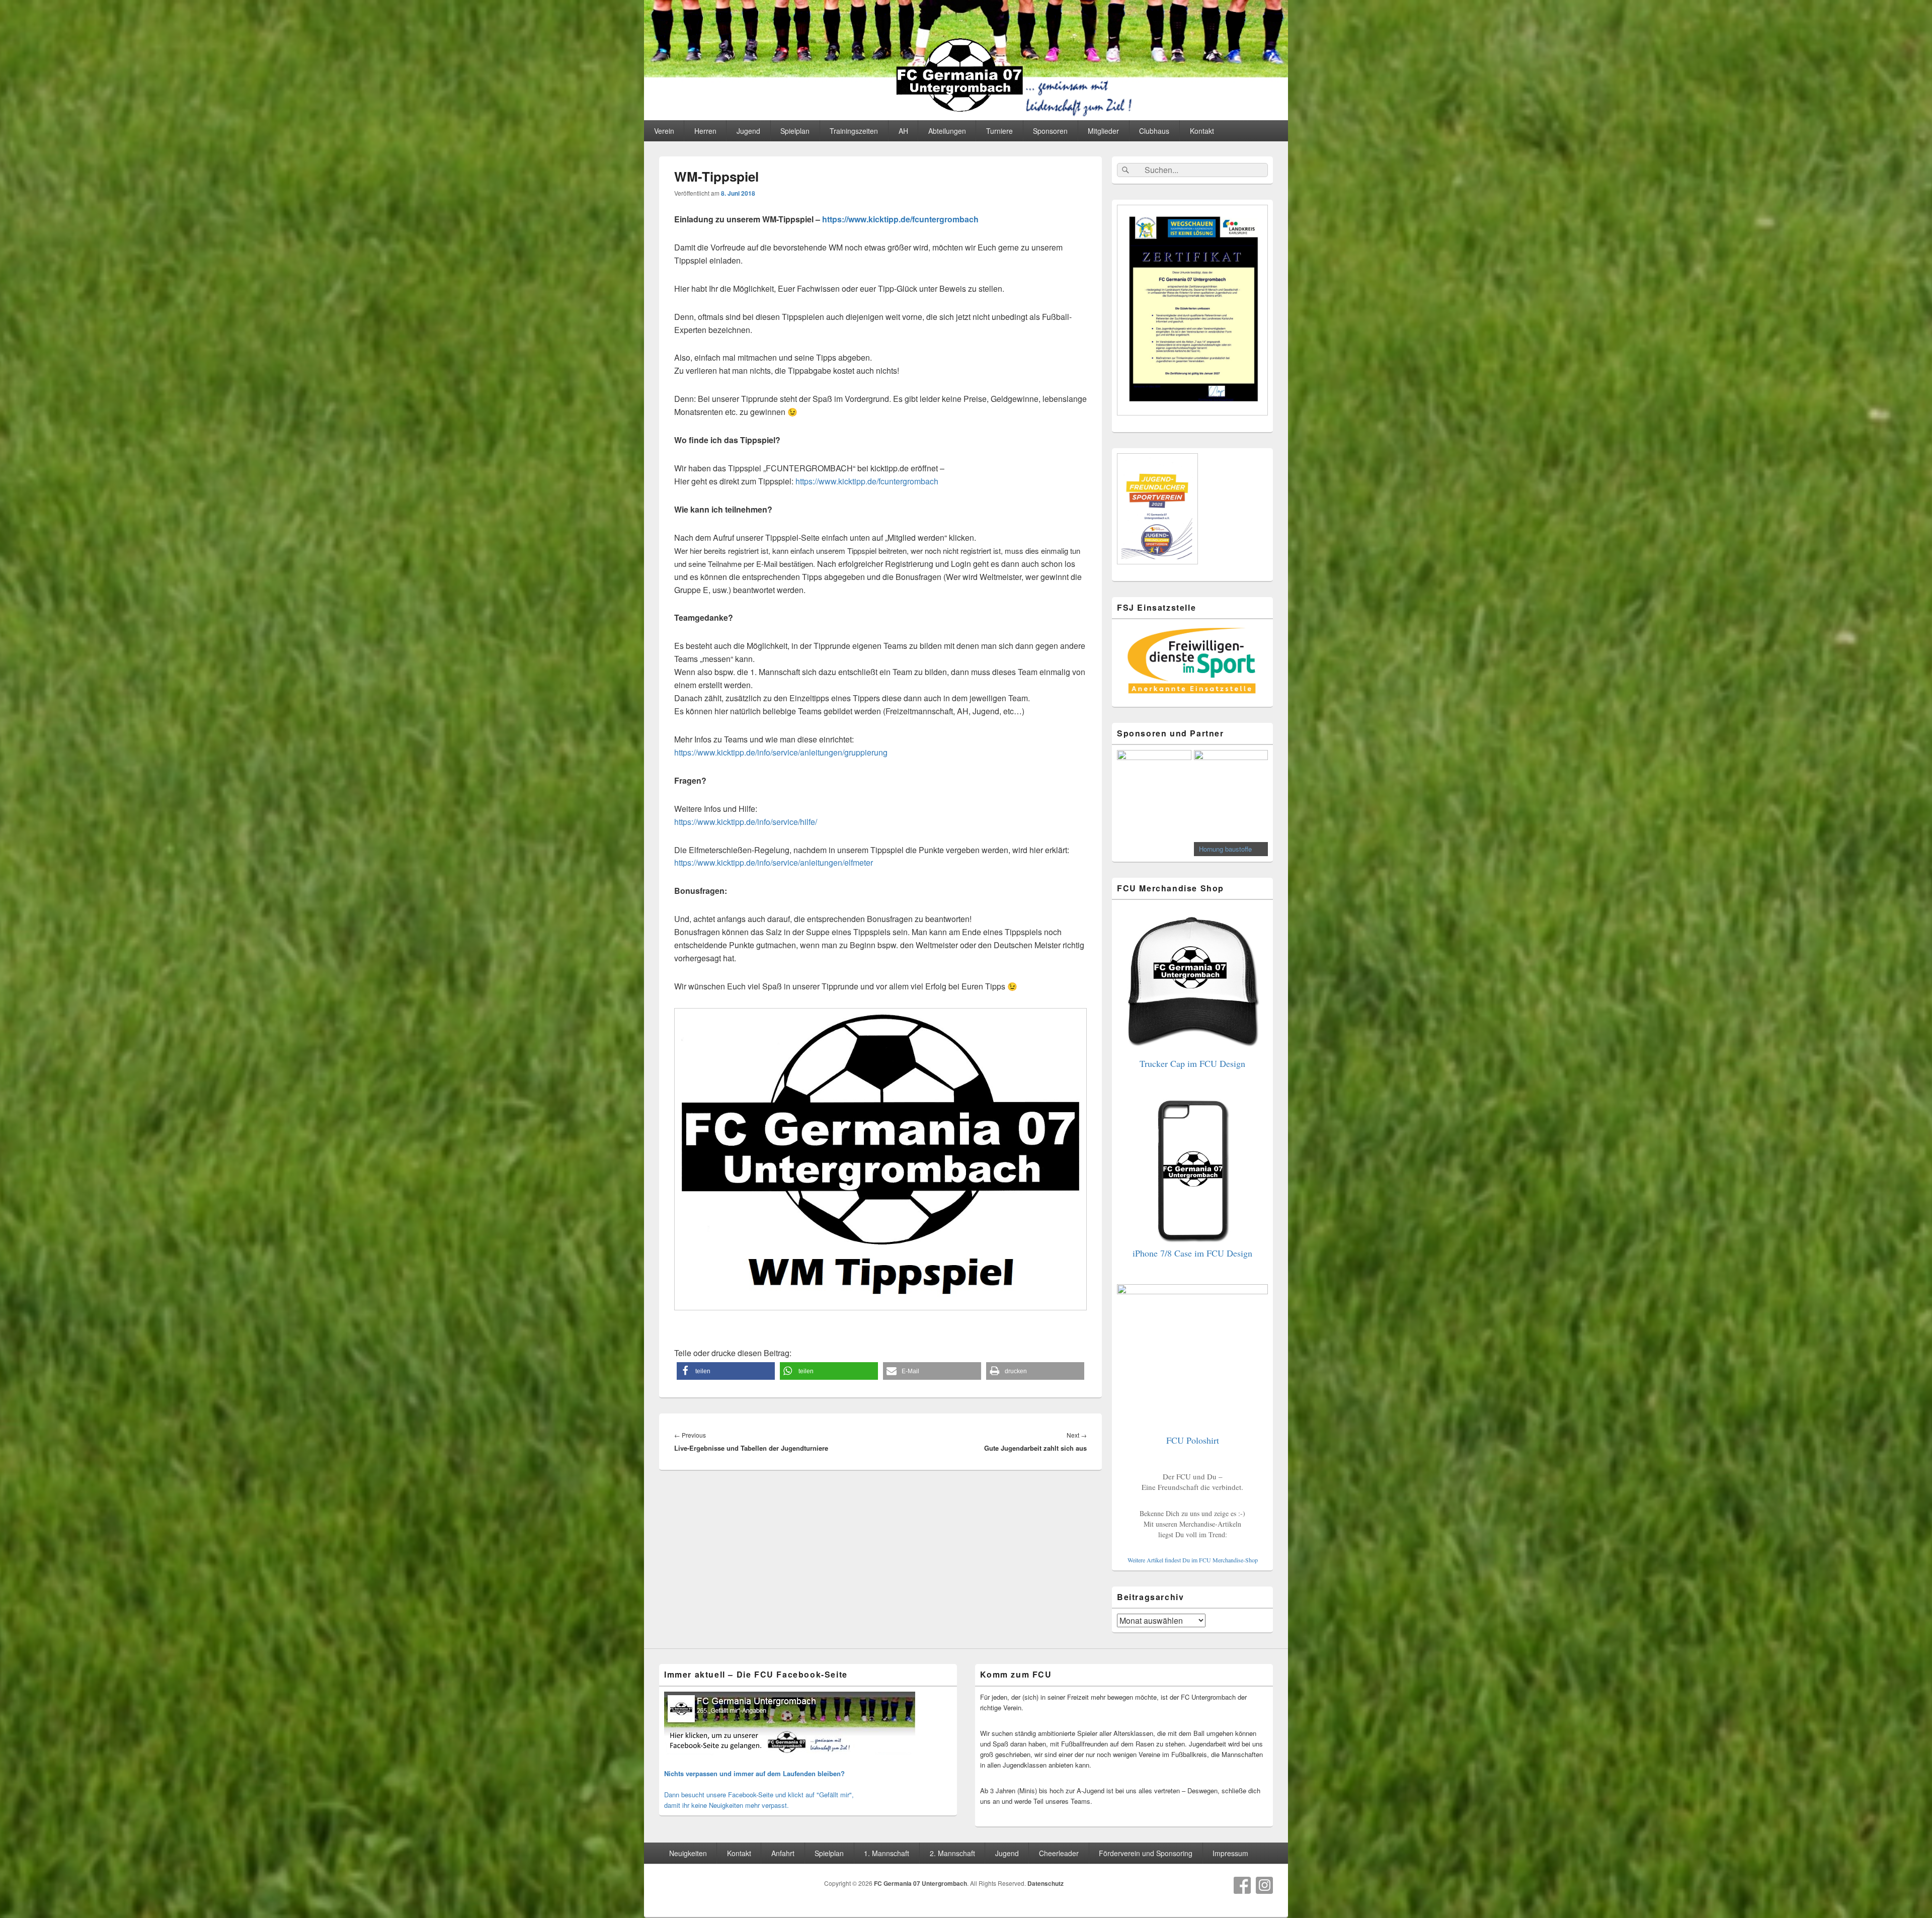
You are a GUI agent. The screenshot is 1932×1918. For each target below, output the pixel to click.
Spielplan (795, 131)
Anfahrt (783, 1853)
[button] (726, 1371)
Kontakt (1202, 131)
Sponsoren (1050, 131)
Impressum (1230, 1853)
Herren (705, 131)
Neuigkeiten (688, 1853)
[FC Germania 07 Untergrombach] (966, 117)
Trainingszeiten (854, 131)
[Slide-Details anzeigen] (1154, 802)
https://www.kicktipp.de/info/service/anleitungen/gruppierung (781, 752)
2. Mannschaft (952, 1853)
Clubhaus (1154, 131)
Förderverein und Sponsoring (1146, 1853)
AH (903, 131)
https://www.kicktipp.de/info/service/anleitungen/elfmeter (774, 862)
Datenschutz (1045, 1883)
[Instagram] (1264, 1885)
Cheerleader (1059, 1853)
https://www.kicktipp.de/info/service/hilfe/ (746, 822)
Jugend (748, 131)
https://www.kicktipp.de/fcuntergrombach (900, 219)
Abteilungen (947, 131)
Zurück (1130, 801)
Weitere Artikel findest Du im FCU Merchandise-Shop (1193, 1560)
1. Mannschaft (887, 1853)
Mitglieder (1103, 131)
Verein (664, 131)
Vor (1255, 801)
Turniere (999, 131)
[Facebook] (1242, 1885)
